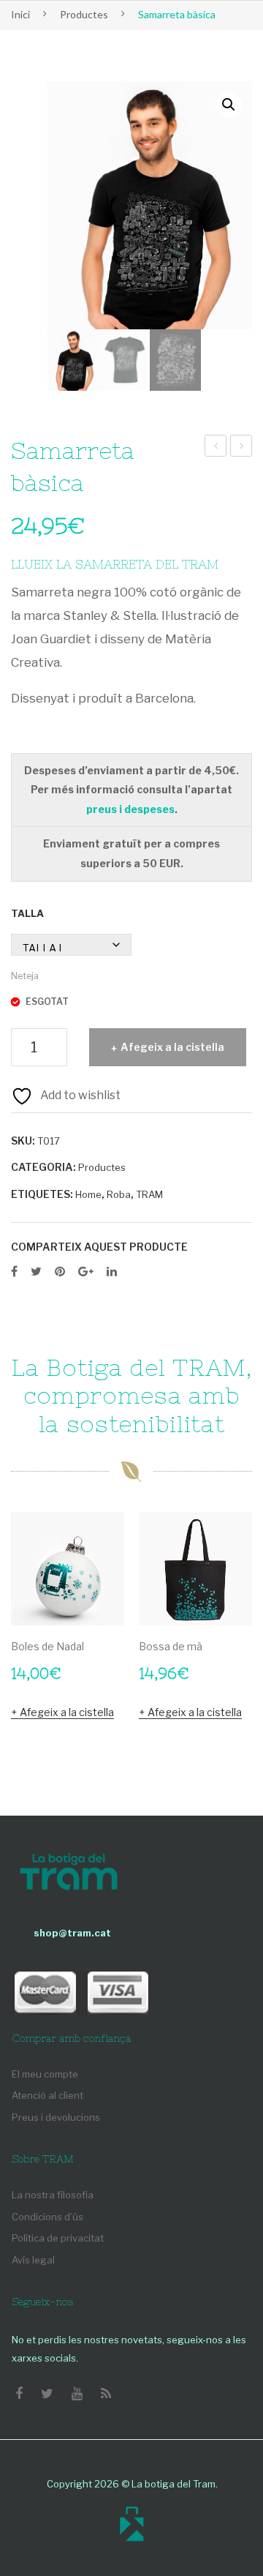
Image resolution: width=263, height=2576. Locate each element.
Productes (84, 14)
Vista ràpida (106, 1607)
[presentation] (26, 1636)
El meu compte (45, 2074)
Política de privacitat (58, 2238)
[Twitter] (36, 1272)
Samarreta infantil (242, 448)
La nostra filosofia (53, 2195)
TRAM (149, 1194)
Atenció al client (47, 2095)
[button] (229, 105)
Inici (20, 14)
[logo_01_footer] (69, 1873)
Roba (119, 1194)
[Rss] (106, 2394)
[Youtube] (77, 2394)
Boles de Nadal (47, 1646)
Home (88, 1194)
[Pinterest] (60, 1272)
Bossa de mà (171, 1646)
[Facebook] (14, 1272)
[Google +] (86, 1272)
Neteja (25, 976)
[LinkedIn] (112, 1272)
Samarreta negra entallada (216, 448)
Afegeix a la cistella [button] (67, 1712)
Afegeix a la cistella (172, 1047)
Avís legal (33, 2260)
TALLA (27, 913)
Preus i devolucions (56, 2117)
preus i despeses (130, 809)
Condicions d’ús (47, 2217)
